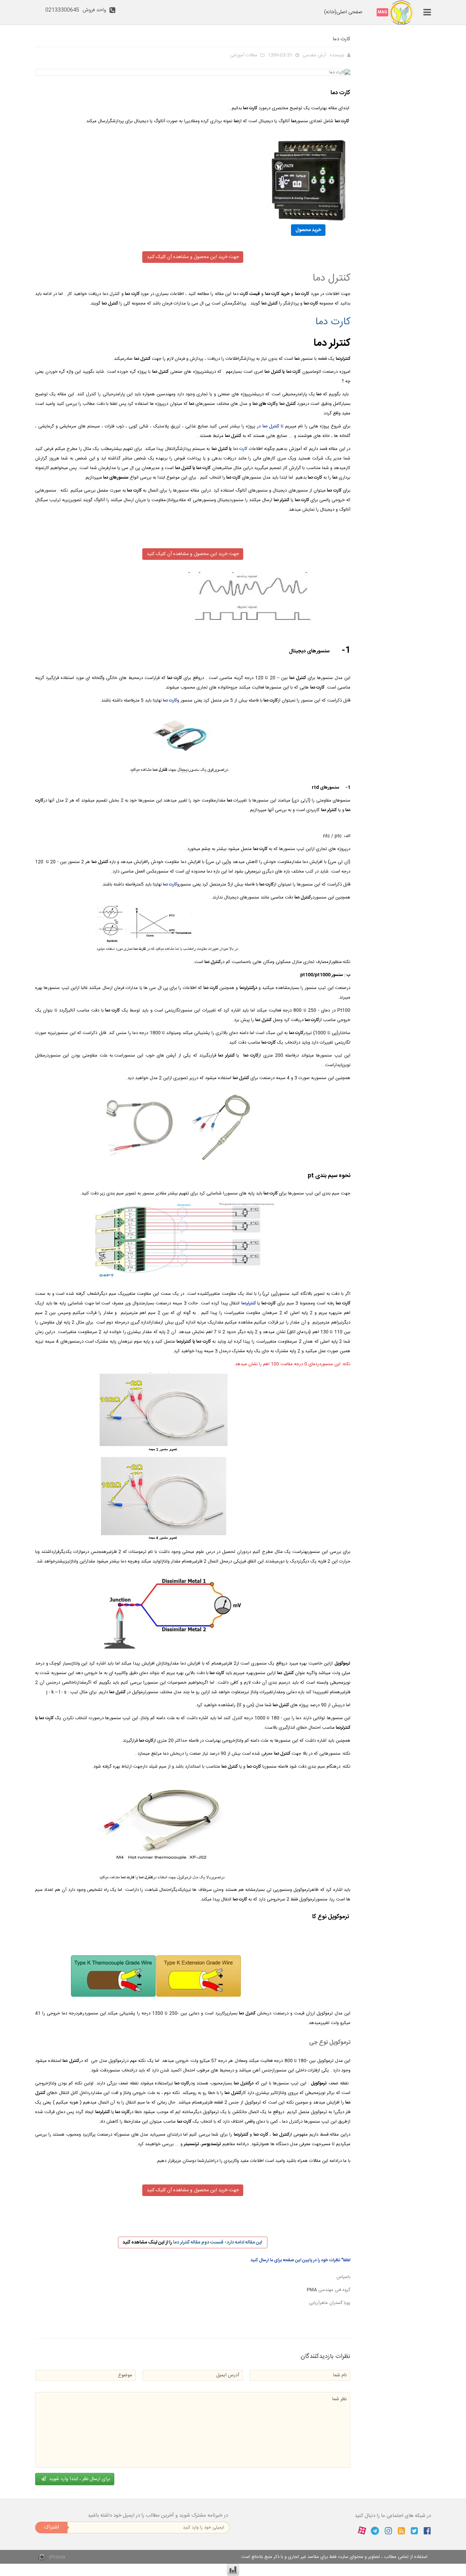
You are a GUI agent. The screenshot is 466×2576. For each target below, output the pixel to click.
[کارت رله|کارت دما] (402, 12)
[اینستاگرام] (388, 2531)
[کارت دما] (193, 179)
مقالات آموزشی (244, 55)
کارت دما (333, 322)
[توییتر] (414, 2531)
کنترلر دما (181, 2242)
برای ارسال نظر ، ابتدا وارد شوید (79, 2479)
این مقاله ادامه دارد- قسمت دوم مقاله (227, 2242)
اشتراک (52, 2527)
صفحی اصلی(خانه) (343, 12)
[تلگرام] (375, 2531)
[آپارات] (362, 2531)
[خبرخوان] (401, 2531)
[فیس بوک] (427, 2531)
